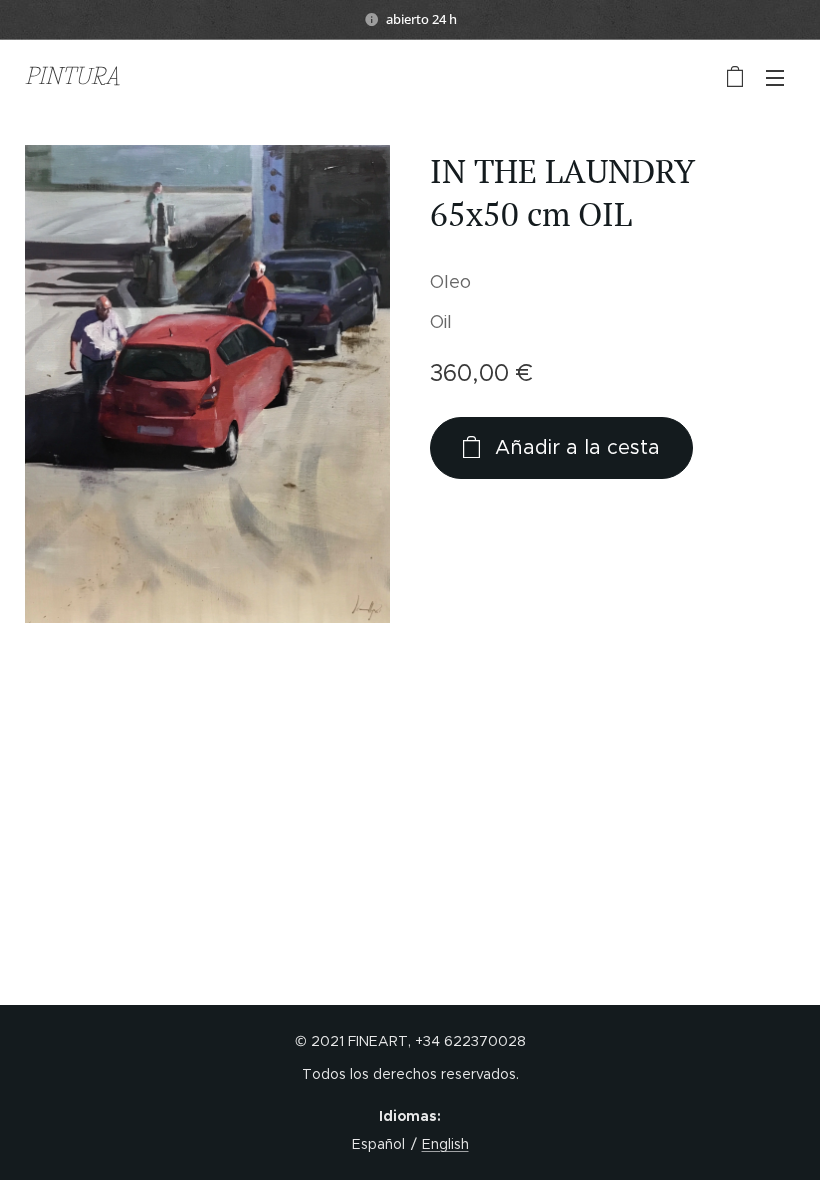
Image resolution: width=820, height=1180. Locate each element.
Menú (775, 77)
